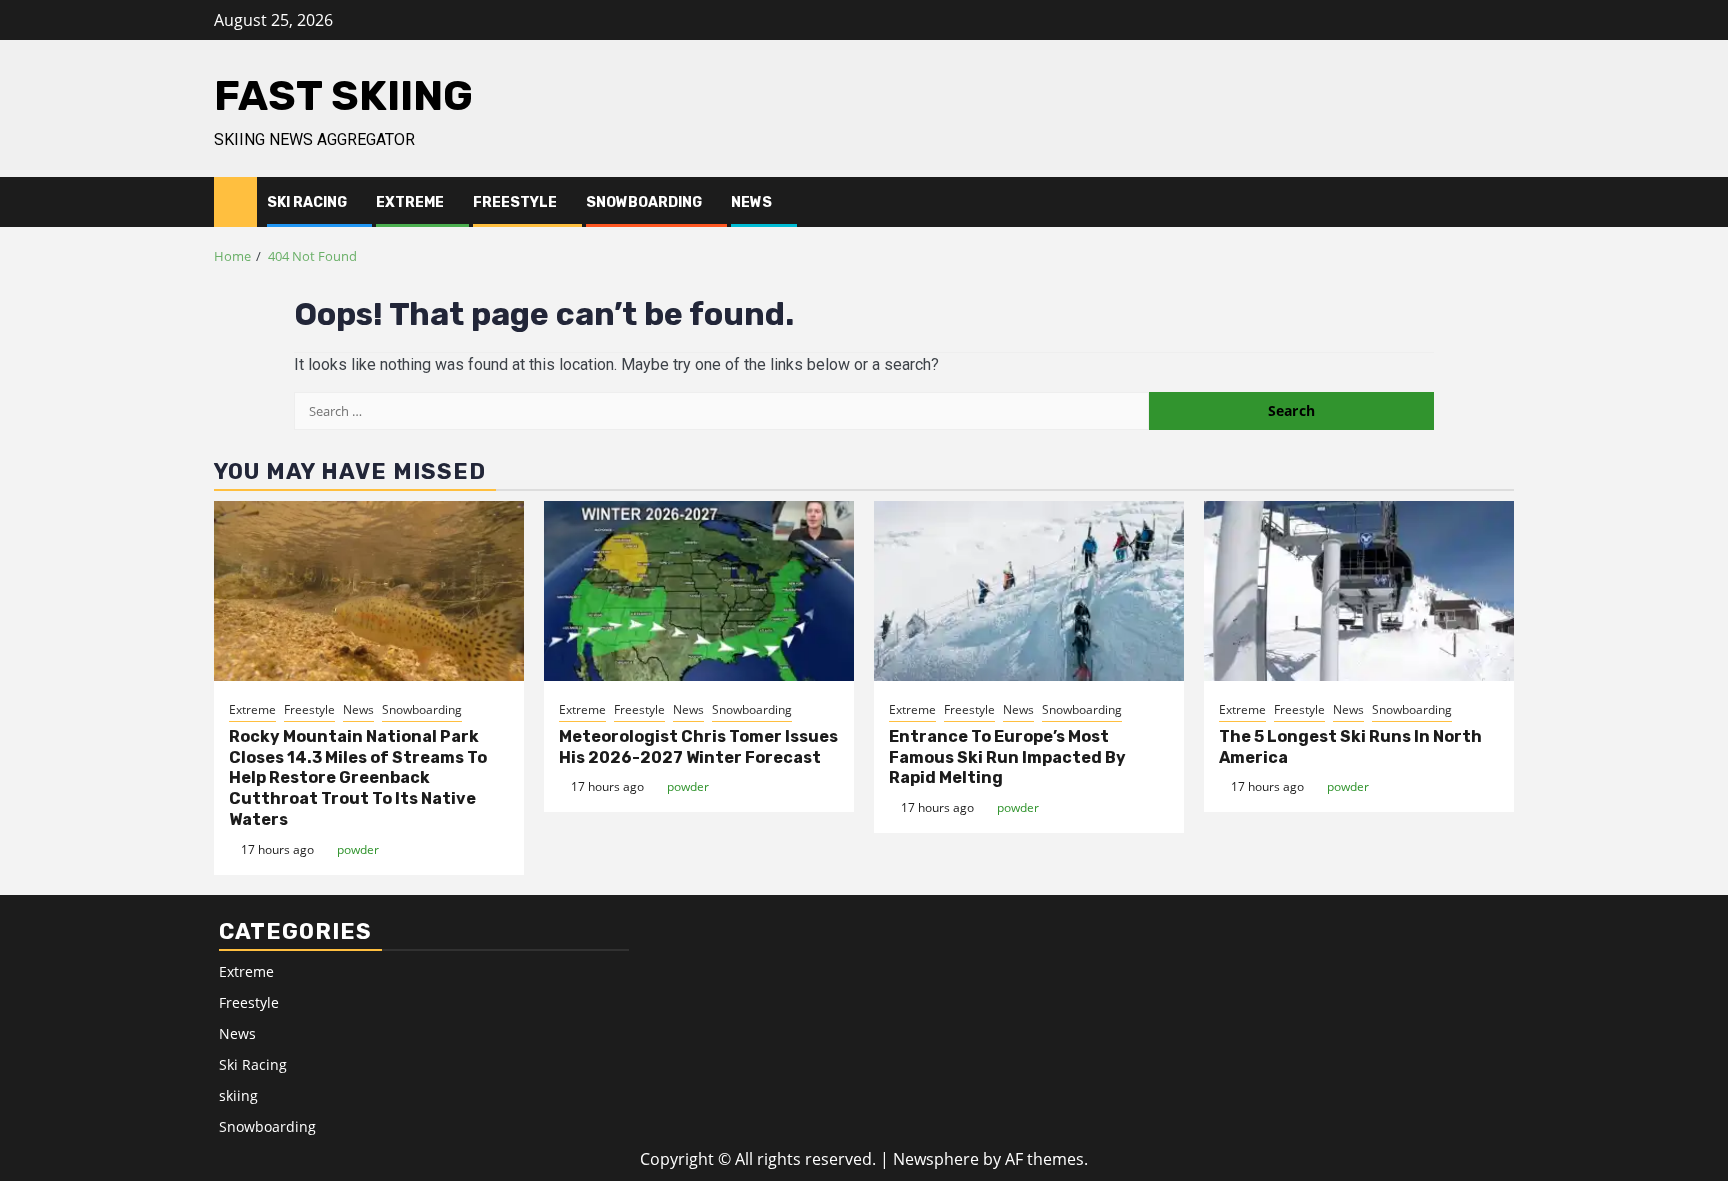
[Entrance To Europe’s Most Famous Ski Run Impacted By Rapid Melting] (1029, 591)
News (751, 202)
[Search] (1499, 202)
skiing (238, 1095)
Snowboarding (644, 202)
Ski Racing (307, 202)
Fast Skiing (343, 96)
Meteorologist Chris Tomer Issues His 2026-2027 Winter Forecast (698, 747)
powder (358, 849)
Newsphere (936, 1159)
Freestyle (515, 202)
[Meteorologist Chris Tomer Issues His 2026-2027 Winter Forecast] (699, 591)
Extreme (410, 202)
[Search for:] (721, 411)
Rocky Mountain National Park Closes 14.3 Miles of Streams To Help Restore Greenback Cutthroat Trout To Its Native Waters (358, 778)
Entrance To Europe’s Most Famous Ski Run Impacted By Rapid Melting (1007, 757)
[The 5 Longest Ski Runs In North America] (1359, 591)
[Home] (235, 200)
